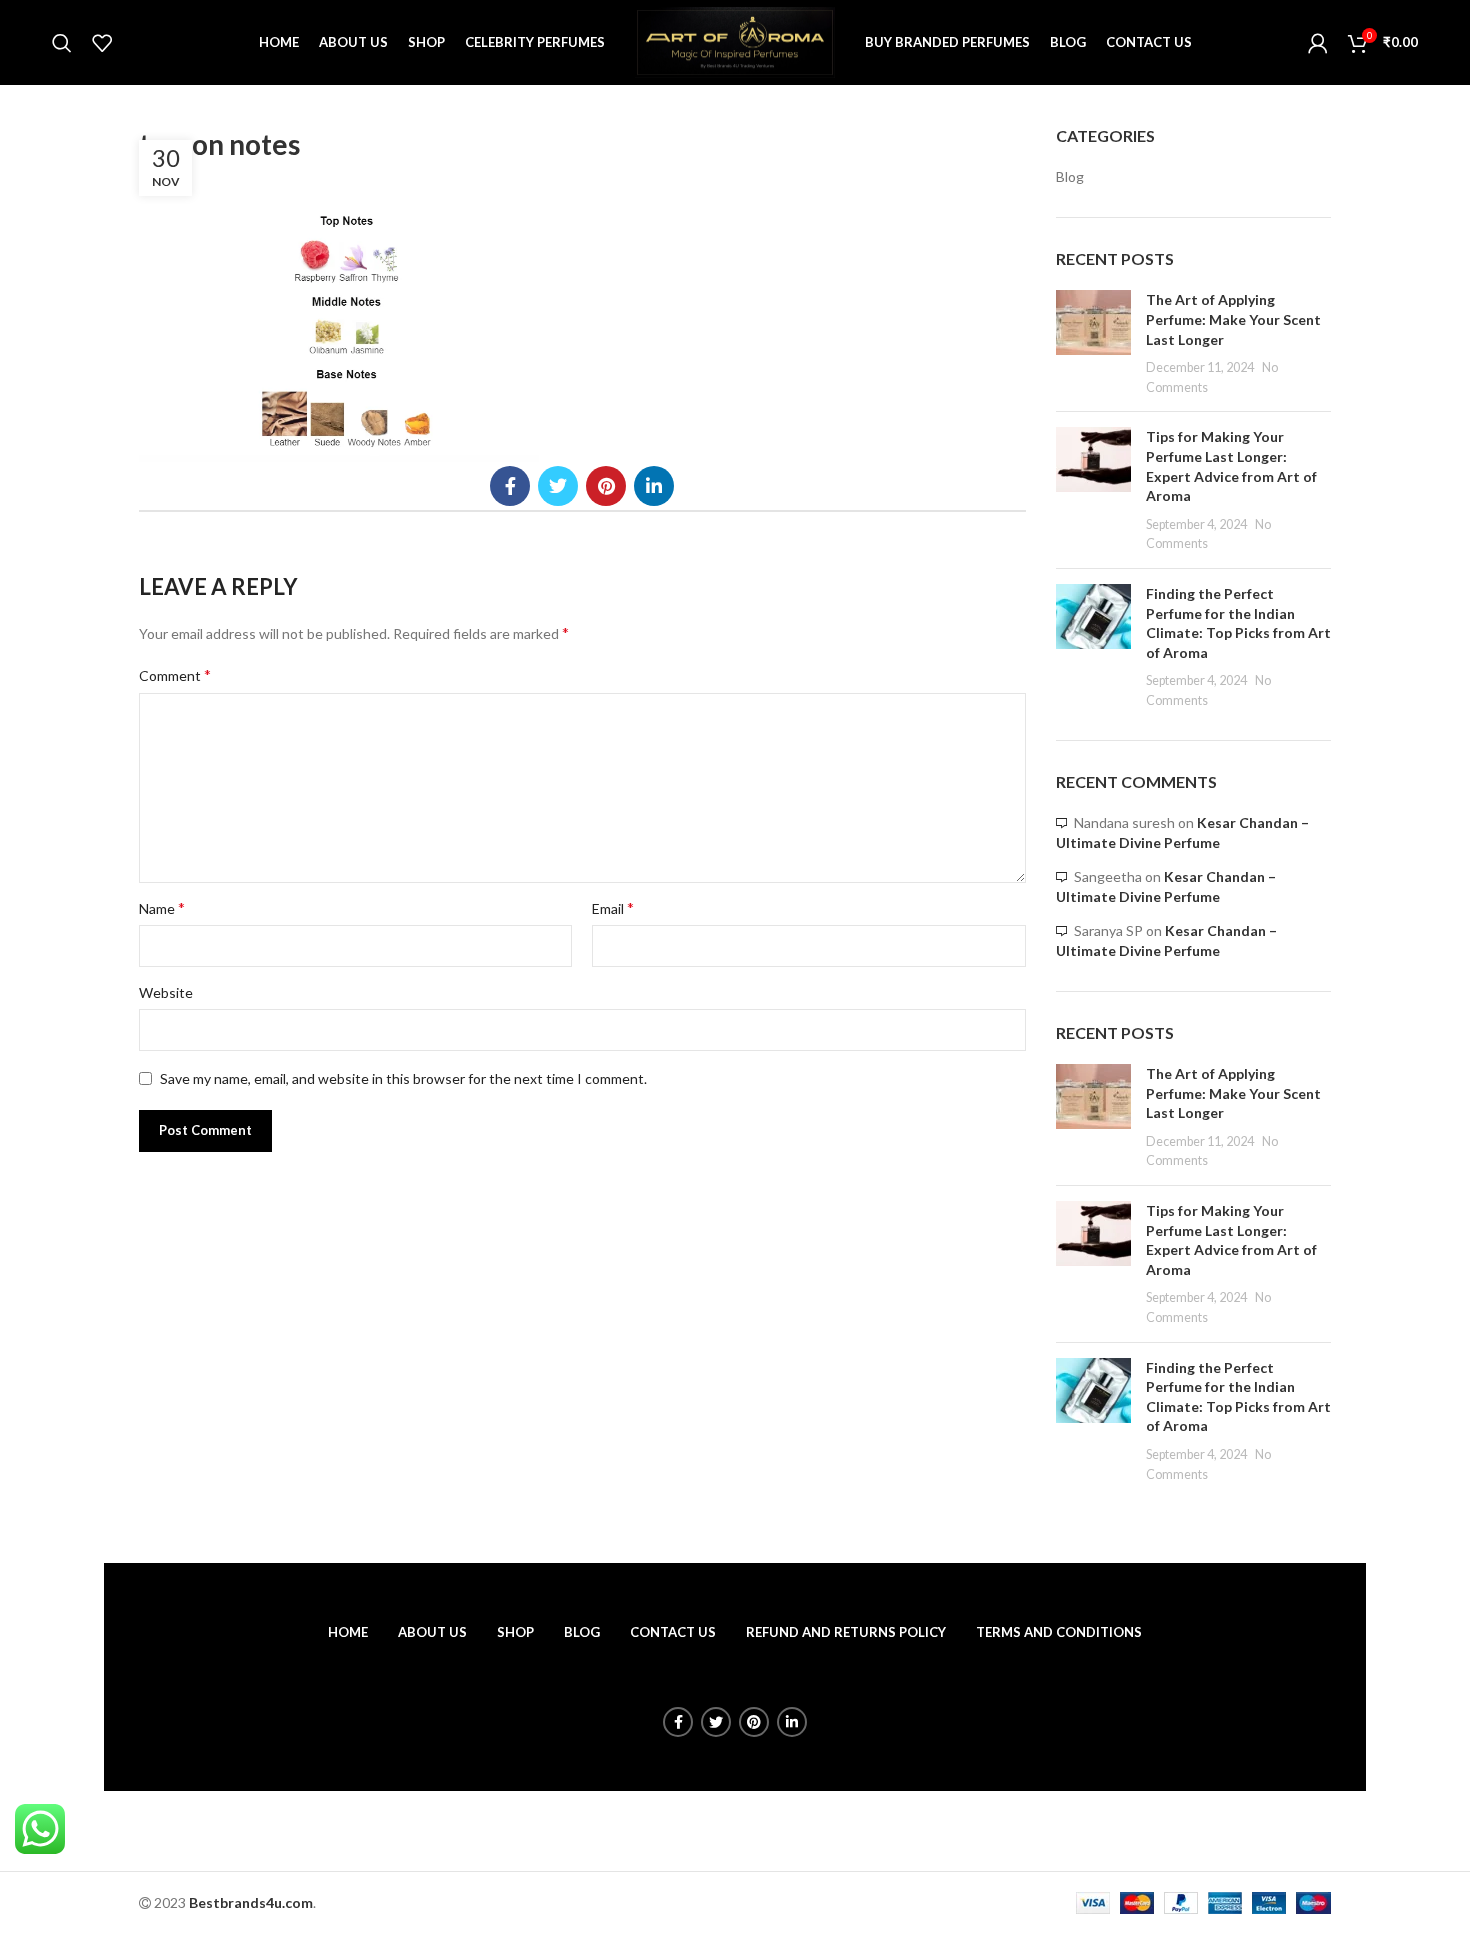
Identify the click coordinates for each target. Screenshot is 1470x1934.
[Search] (62, 43)
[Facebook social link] (510, 486)
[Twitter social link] (558, 486)
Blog (1070, 176)
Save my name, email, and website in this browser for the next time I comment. (403, 1078)
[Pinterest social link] (606, 486)
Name (162, 907)
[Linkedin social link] (654, 486)
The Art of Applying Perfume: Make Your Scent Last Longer (1233, 319)
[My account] (1318, 43)
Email (613, 907)
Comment (175, 674)
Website (166, 992)
